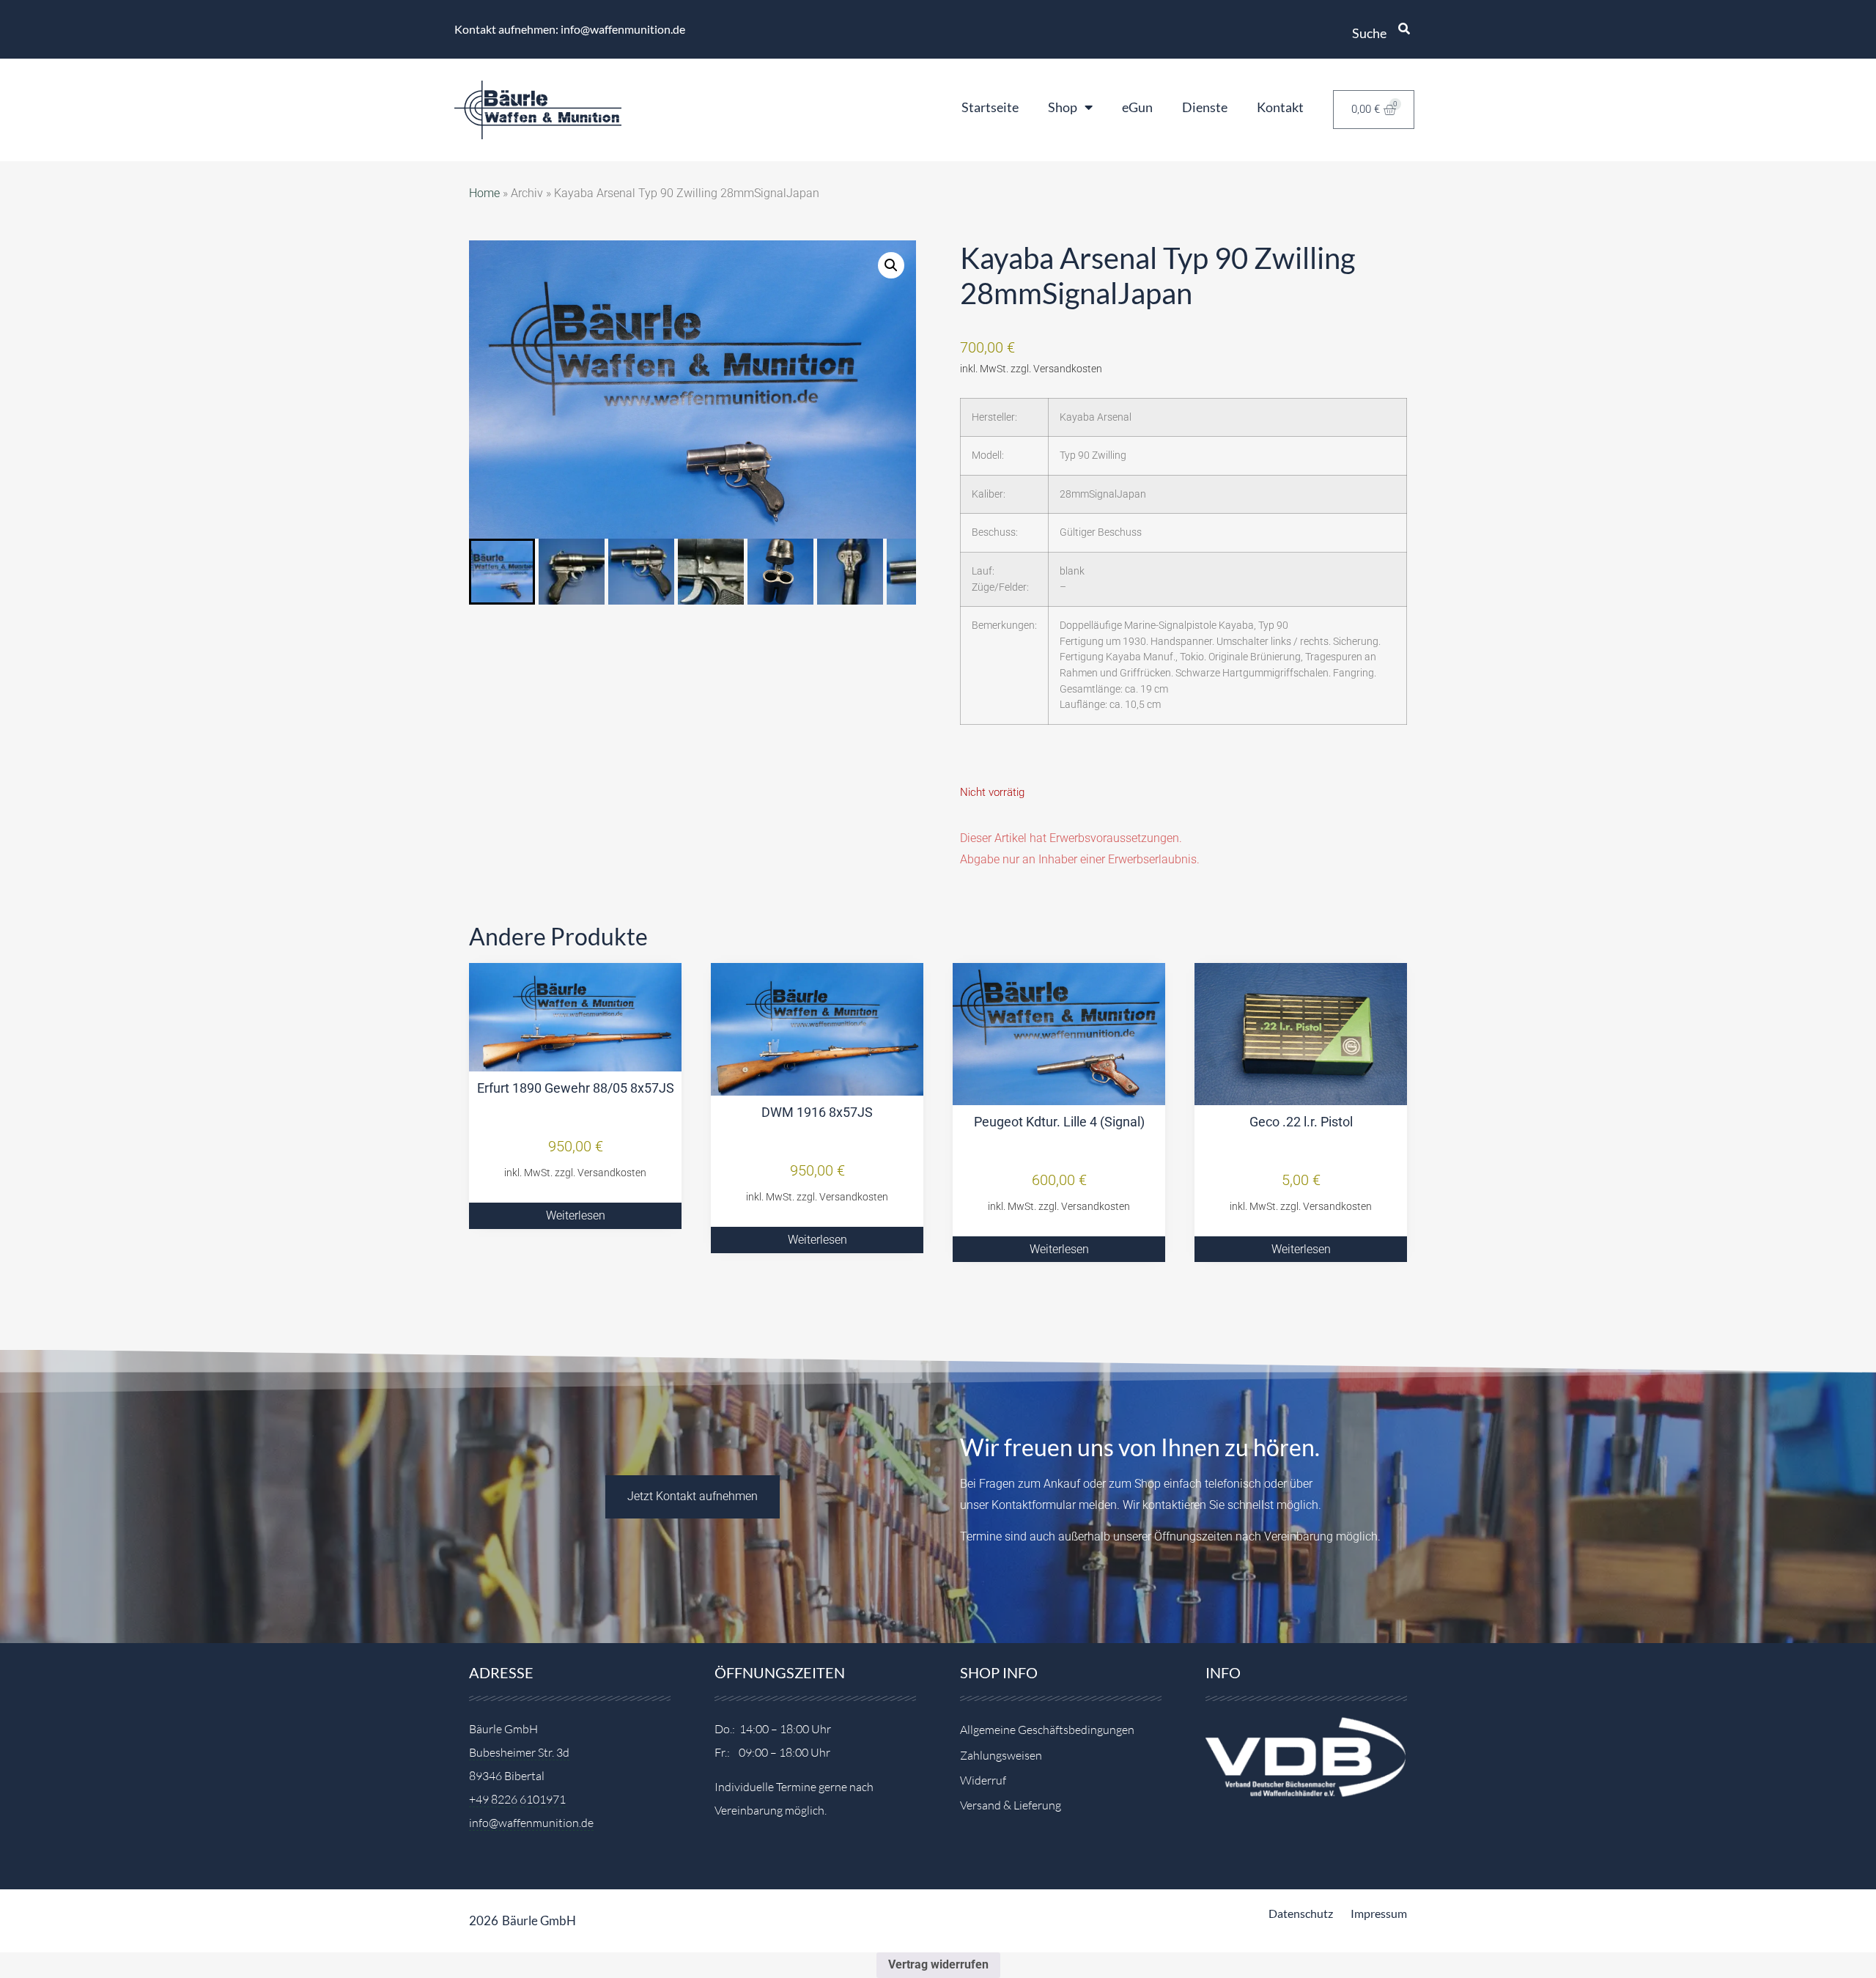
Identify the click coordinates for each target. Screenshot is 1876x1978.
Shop (1063, 107)
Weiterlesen (576, 1215)
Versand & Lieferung (1011, 1805)
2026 (484, 1920)
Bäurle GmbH (539, 1920)
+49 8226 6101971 (517, 1799)
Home (484, 193)
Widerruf (983, 1780)
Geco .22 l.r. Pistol (1301, 1122)
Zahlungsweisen (1001, 1755)
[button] (891, 265)
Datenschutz (1301, 1913)
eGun (1137, 107)
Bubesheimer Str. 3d (519, 1752)
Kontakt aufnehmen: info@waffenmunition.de (570, 29)
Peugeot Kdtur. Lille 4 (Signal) (1059, 1122)
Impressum (1379, 1913)
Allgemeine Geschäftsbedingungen (1047, 1730)
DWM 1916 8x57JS (817, 1112)
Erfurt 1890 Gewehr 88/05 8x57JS (576, 1088)
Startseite (990, 107)
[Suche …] (1404, 29)
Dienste (1205, 107)
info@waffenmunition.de (531, 1823)
